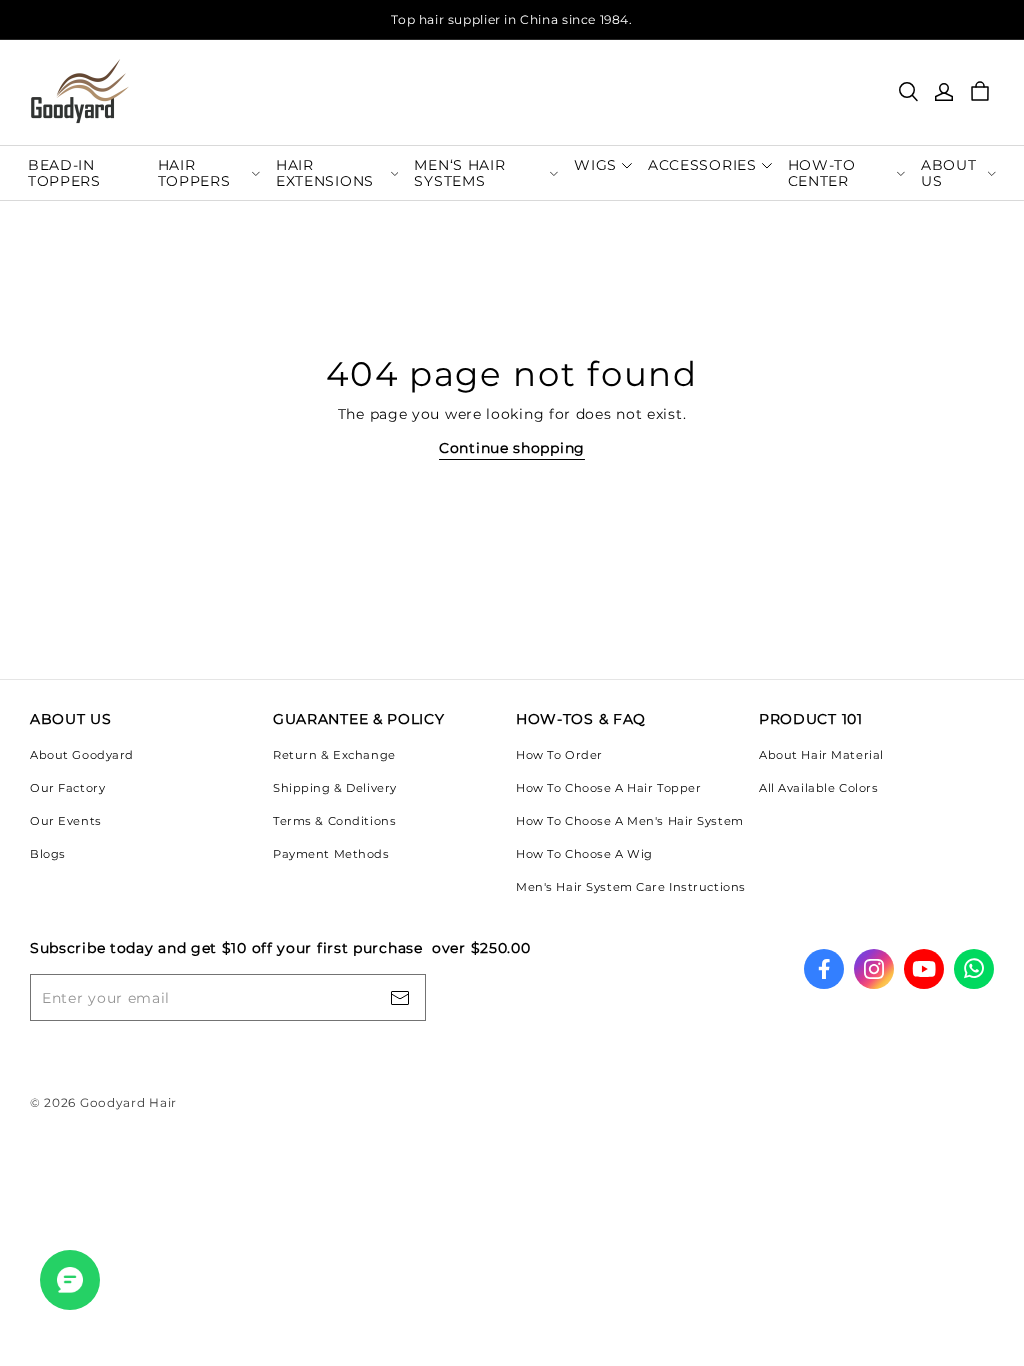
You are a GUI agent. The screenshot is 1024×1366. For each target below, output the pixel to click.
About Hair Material (821, 755)
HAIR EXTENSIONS (325, 172)
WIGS (595, 165)
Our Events (66, 821)
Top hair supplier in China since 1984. (511, 19)
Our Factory (67, 788)
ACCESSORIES (702, 165)
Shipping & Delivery (335, 788)
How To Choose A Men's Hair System (630, 821)
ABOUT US (949, 172)
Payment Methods (331, 854)
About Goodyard (82, 755)
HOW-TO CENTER (822, 172)
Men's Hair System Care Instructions (631, 887)
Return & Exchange (334, 755)
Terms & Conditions (334, 821)
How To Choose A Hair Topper (608, 788)
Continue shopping (512, 448)
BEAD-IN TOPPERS (64, 172)
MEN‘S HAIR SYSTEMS (459, 172)
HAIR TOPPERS (194, 172)
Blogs (48, 854)
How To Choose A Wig (584, 854)
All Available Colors (818, 788)
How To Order (559, 755)
